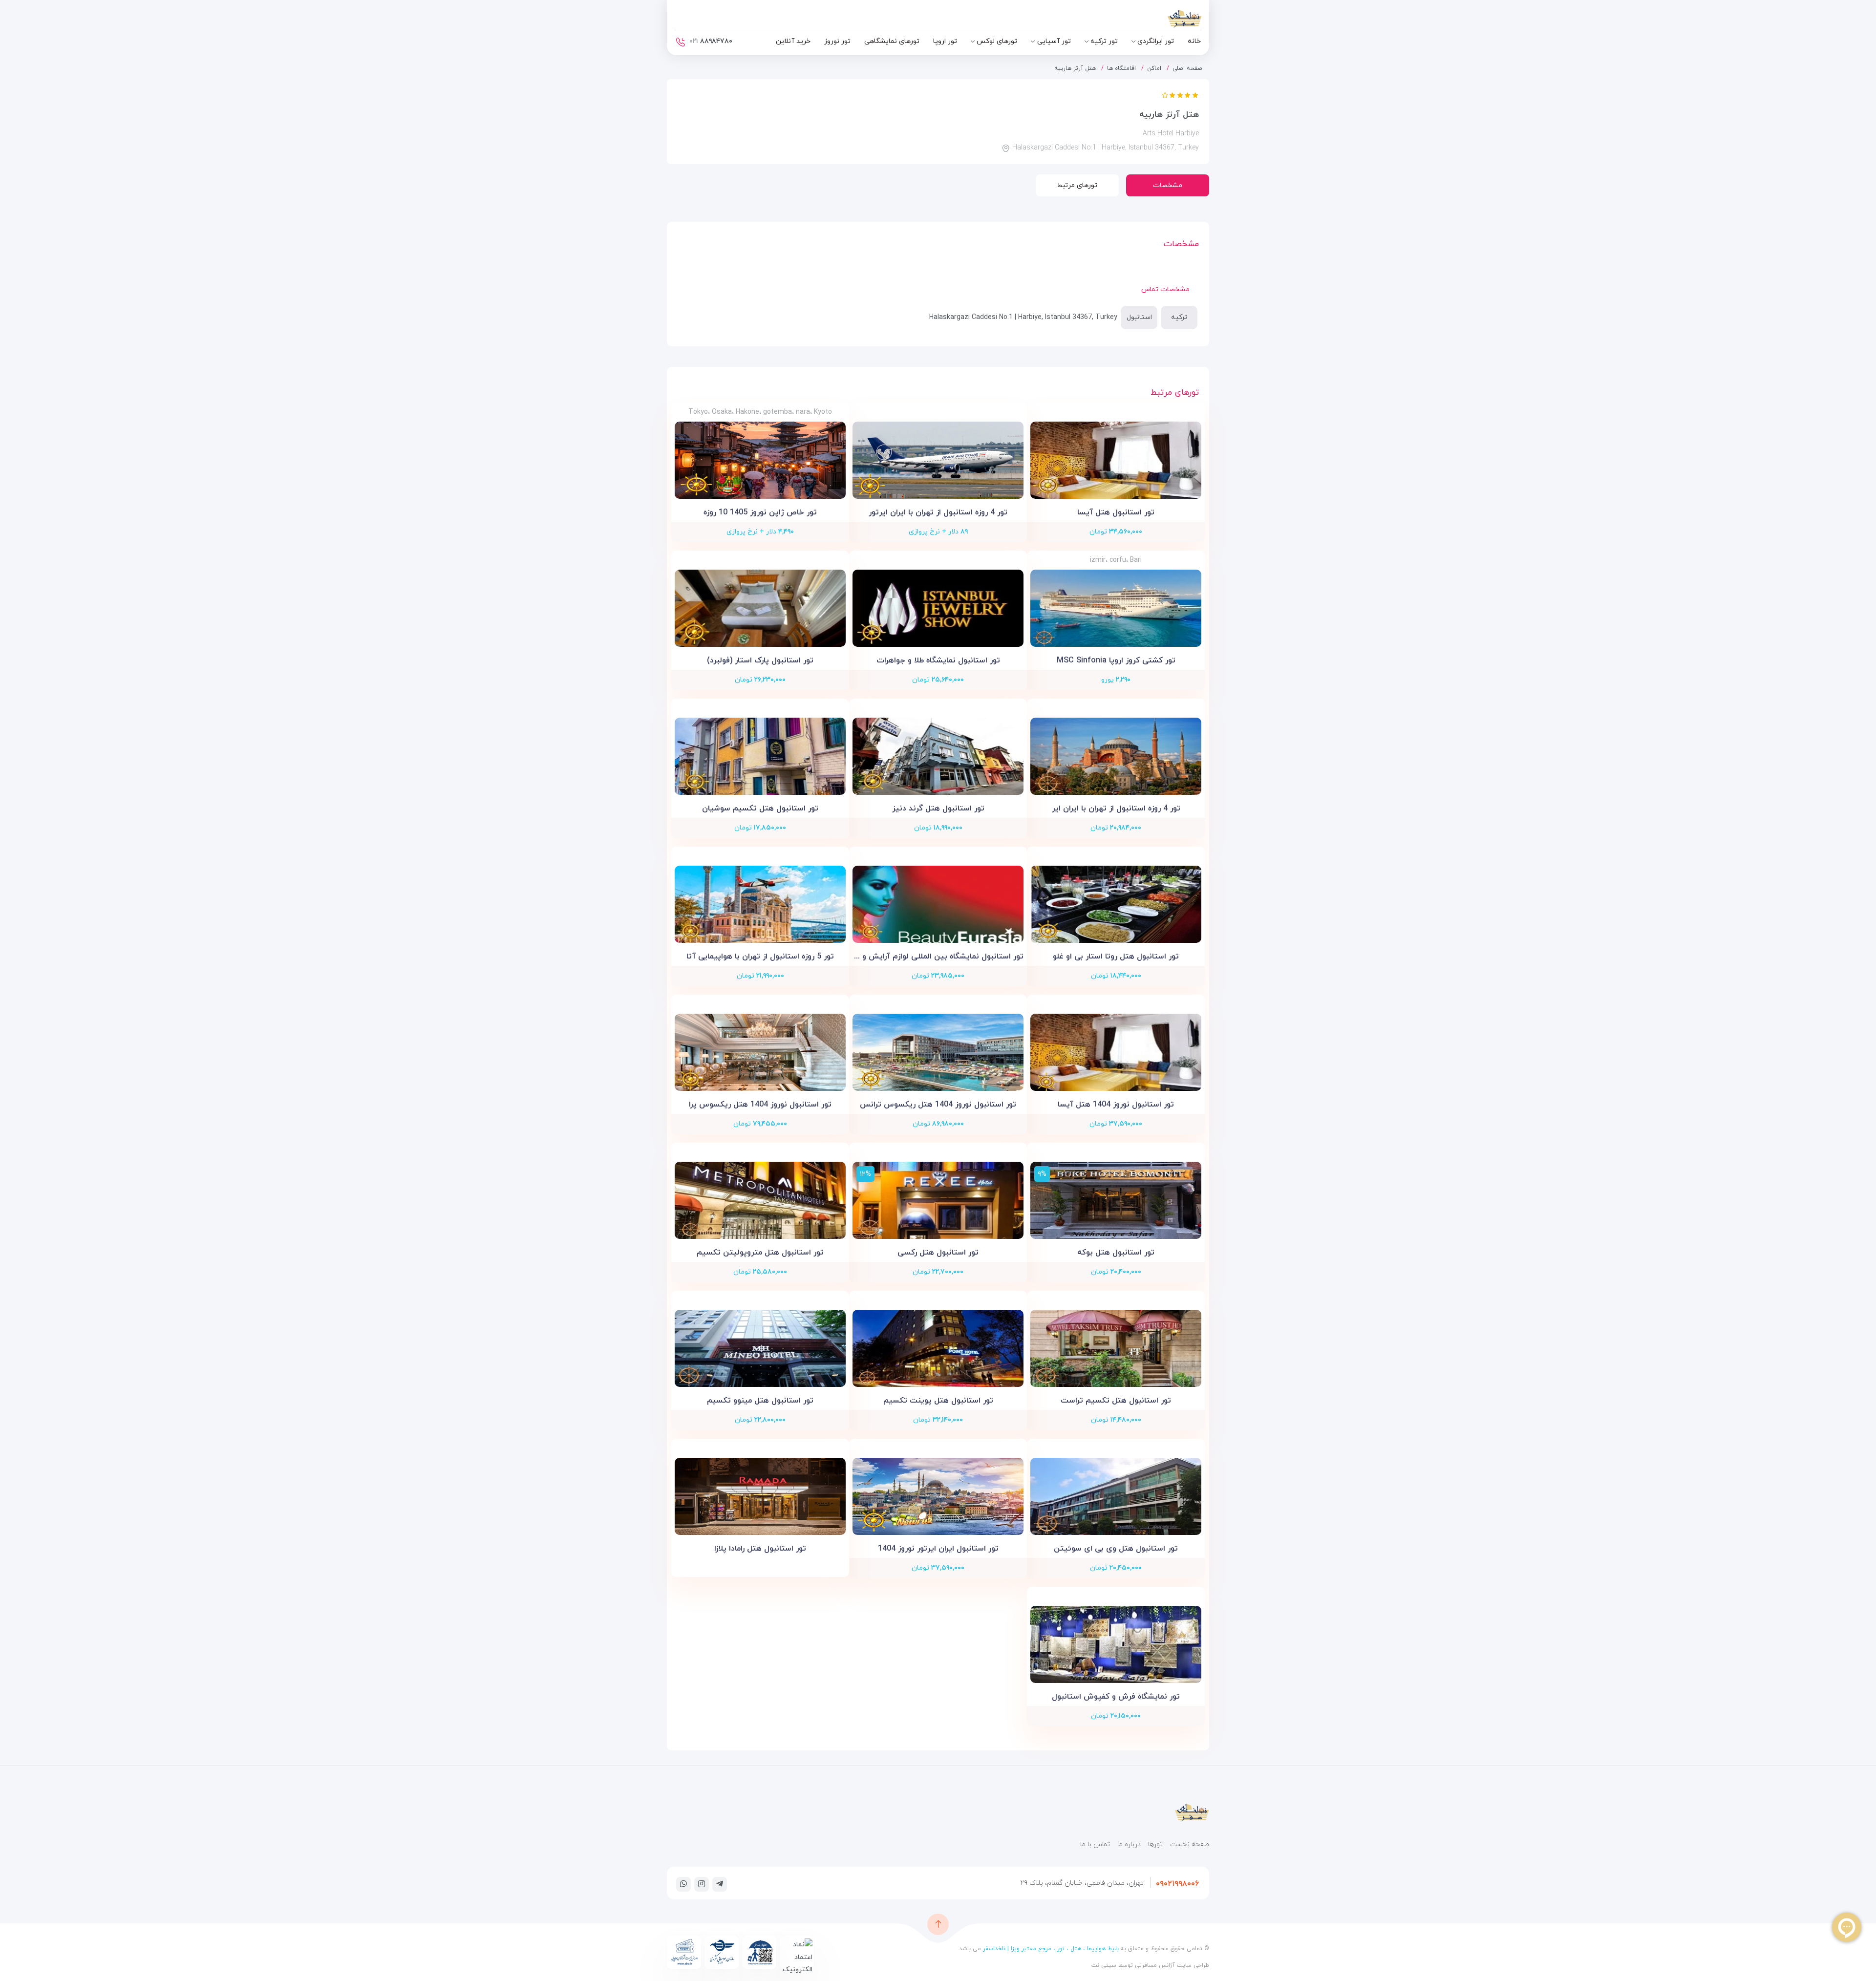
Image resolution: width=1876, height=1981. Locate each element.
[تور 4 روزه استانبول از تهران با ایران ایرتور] (938, 460)
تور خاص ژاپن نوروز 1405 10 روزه (760, 512)
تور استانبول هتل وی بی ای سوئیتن (1116, 1549)
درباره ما (1129, 1844)
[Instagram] (702, 1884)
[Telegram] (720, 1884)
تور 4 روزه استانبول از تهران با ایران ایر (1116, 809)
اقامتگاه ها (1121, 68)
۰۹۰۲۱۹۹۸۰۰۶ (1177, 1884)
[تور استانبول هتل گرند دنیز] (938, 756)
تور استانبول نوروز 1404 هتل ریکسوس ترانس (938, 1105)
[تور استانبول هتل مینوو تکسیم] (760, 1348)
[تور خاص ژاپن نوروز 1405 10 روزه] (760, 460)
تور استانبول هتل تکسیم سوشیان (760, 809)
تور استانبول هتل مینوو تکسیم (760, 1401)
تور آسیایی (1054, 41)
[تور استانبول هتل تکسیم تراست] (1116, 1348)
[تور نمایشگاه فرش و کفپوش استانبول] (1116, 1644)
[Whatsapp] (683, 1884)
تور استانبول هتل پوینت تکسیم (938, 1401)
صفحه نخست (1190, 1844)
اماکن (1154, 68)
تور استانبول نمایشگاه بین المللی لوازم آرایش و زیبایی (938, 957)
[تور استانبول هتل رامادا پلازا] (760, 1496)
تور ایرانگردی (1156, 41)
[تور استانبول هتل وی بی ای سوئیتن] (1116, 1496)
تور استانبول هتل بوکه (1116, 1253)
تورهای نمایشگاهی (892, 41)
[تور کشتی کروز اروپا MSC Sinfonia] (1116, 608)
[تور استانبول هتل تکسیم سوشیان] (760, 756)
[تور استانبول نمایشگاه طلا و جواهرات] (938, 608)
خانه (1194, 41)
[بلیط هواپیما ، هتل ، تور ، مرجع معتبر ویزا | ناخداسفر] (1158, 21)
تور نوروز (837, 41)
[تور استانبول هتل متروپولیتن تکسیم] (760, 1200)
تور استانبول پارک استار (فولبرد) (760, 660)
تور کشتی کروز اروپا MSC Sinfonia (1116, 660)
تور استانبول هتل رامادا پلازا (760, 1549)
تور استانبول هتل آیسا (1116, 512)
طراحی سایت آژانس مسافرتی (1171, 1965)
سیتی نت (1104, 1965)
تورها (1155, 1844)
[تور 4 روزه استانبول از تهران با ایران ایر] (1116, 756)
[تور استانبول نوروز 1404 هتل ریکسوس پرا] (760, 1052)
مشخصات (1168, 185)
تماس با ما (1095, 1844)
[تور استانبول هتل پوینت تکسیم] (938, 1348)
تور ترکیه (1104, 41)
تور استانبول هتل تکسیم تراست (1116, 1401)
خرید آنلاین (793, 41)
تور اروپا (945, 41)
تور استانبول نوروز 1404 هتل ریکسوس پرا (760, 1105)
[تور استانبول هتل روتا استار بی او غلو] (1116, 904)
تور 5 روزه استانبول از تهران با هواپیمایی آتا (760, 957)
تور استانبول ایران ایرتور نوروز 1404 (938, 1549)
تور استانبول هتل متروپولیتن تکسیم (760, 1253)
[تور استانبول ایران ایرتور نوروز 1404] (938, 1496)
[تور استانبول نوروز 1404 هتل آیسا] (1116, 1052)
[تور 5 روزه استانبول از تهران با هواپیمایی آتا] (760, 904)
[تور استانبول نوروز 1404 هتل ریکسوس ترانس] (938, 1052)
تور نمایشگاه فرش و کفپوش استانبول (1116, 1697)
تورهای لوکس (997, 41)
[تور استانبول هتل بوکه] (1116, 1200)
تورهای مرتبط (1077, 185)
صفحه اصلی (1187, 68)
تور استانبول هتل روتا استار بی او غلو (1116, 957)
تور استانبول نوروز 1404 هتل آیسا (1116, 1105)
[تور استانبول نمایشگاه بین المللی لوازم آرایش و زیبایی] (938, 904)
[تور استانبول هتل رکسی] (938, 1200)
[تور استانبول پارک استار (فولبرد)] (760, 608)
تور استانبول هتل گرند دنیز (938, 809)
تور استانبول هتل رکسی (938, 1253)
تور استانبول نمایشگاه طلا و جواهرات (938, 660)
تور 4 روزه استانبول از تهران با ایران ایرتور (938, 512)
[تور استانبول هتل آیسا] (1116, 460)
